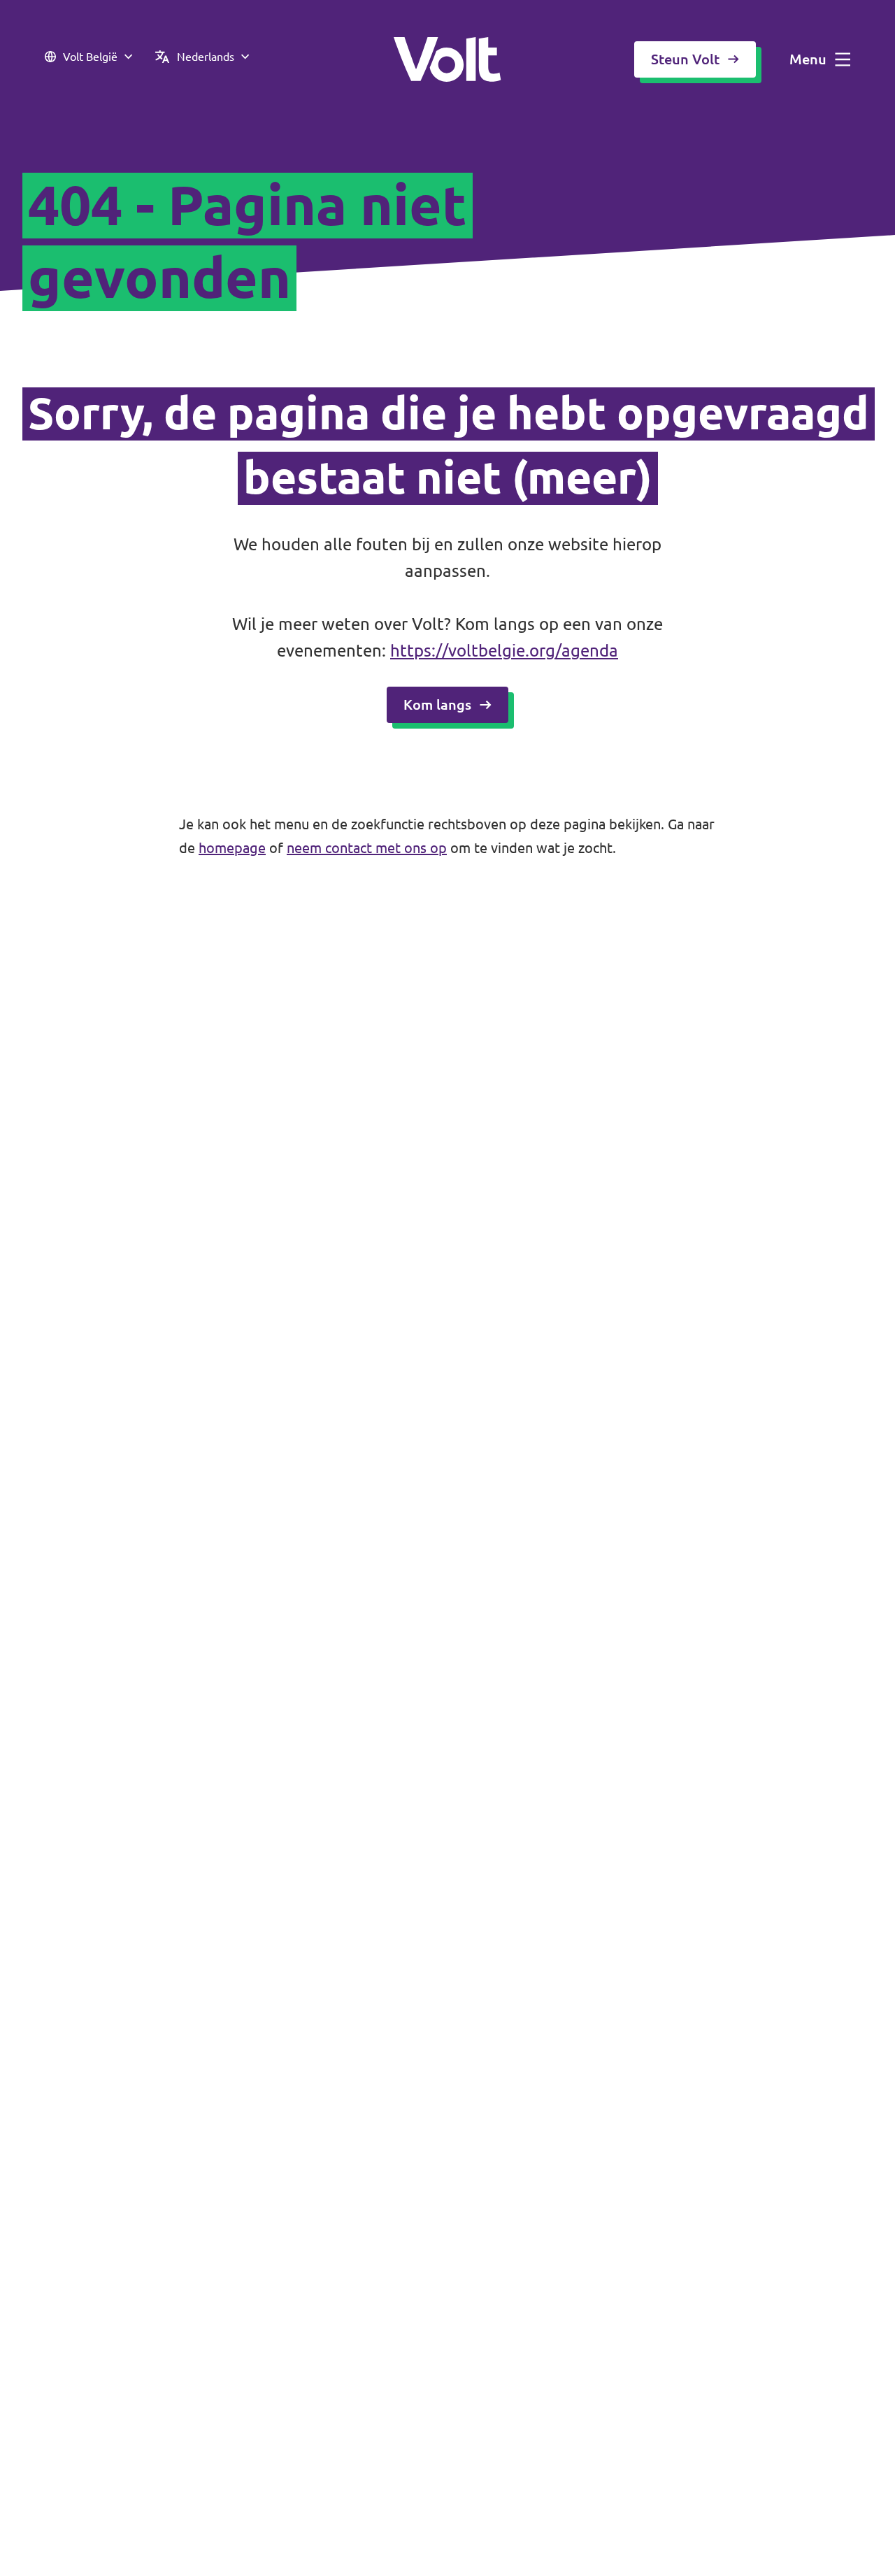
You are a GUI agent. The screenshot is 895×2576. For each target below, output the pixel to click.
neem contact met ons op (367, 848)
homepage (232, 848)
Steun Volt (685, 59)
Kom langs (437, 704)
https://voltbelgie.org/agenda (504, 651)
